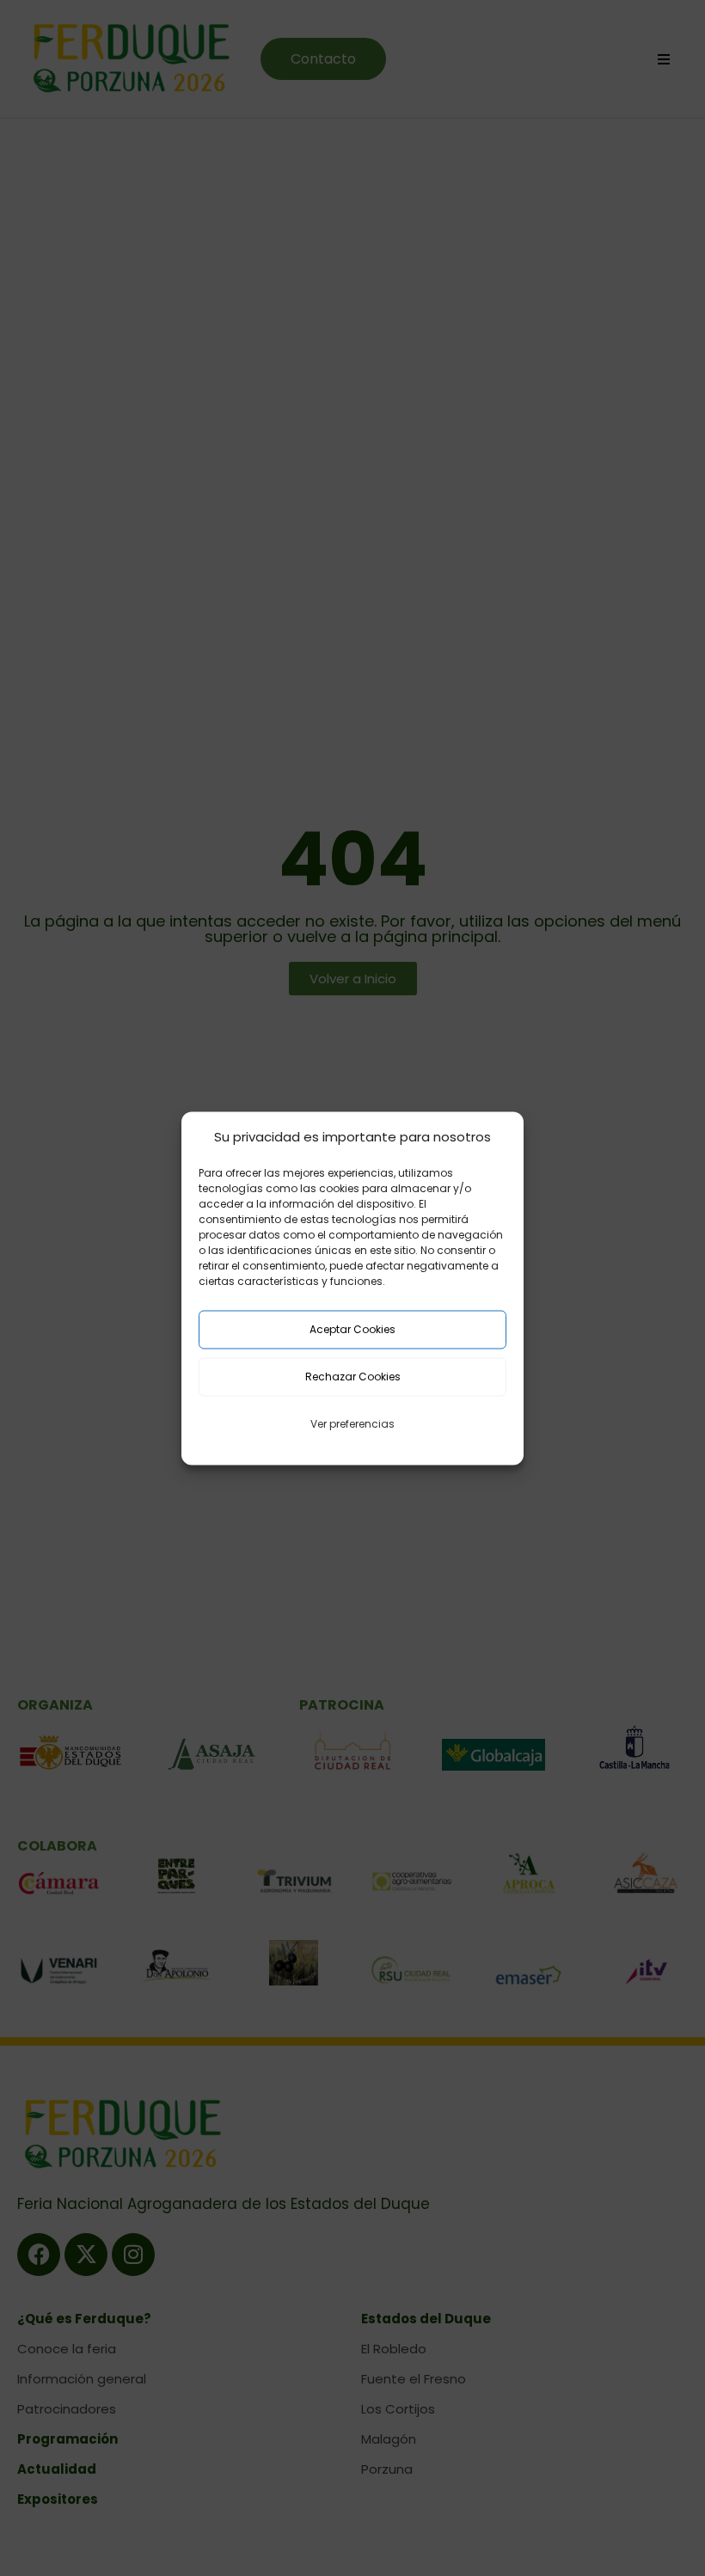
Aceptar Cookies (352, 1329)
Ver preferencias (352, 1424)
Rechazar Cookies (353, 1377)
